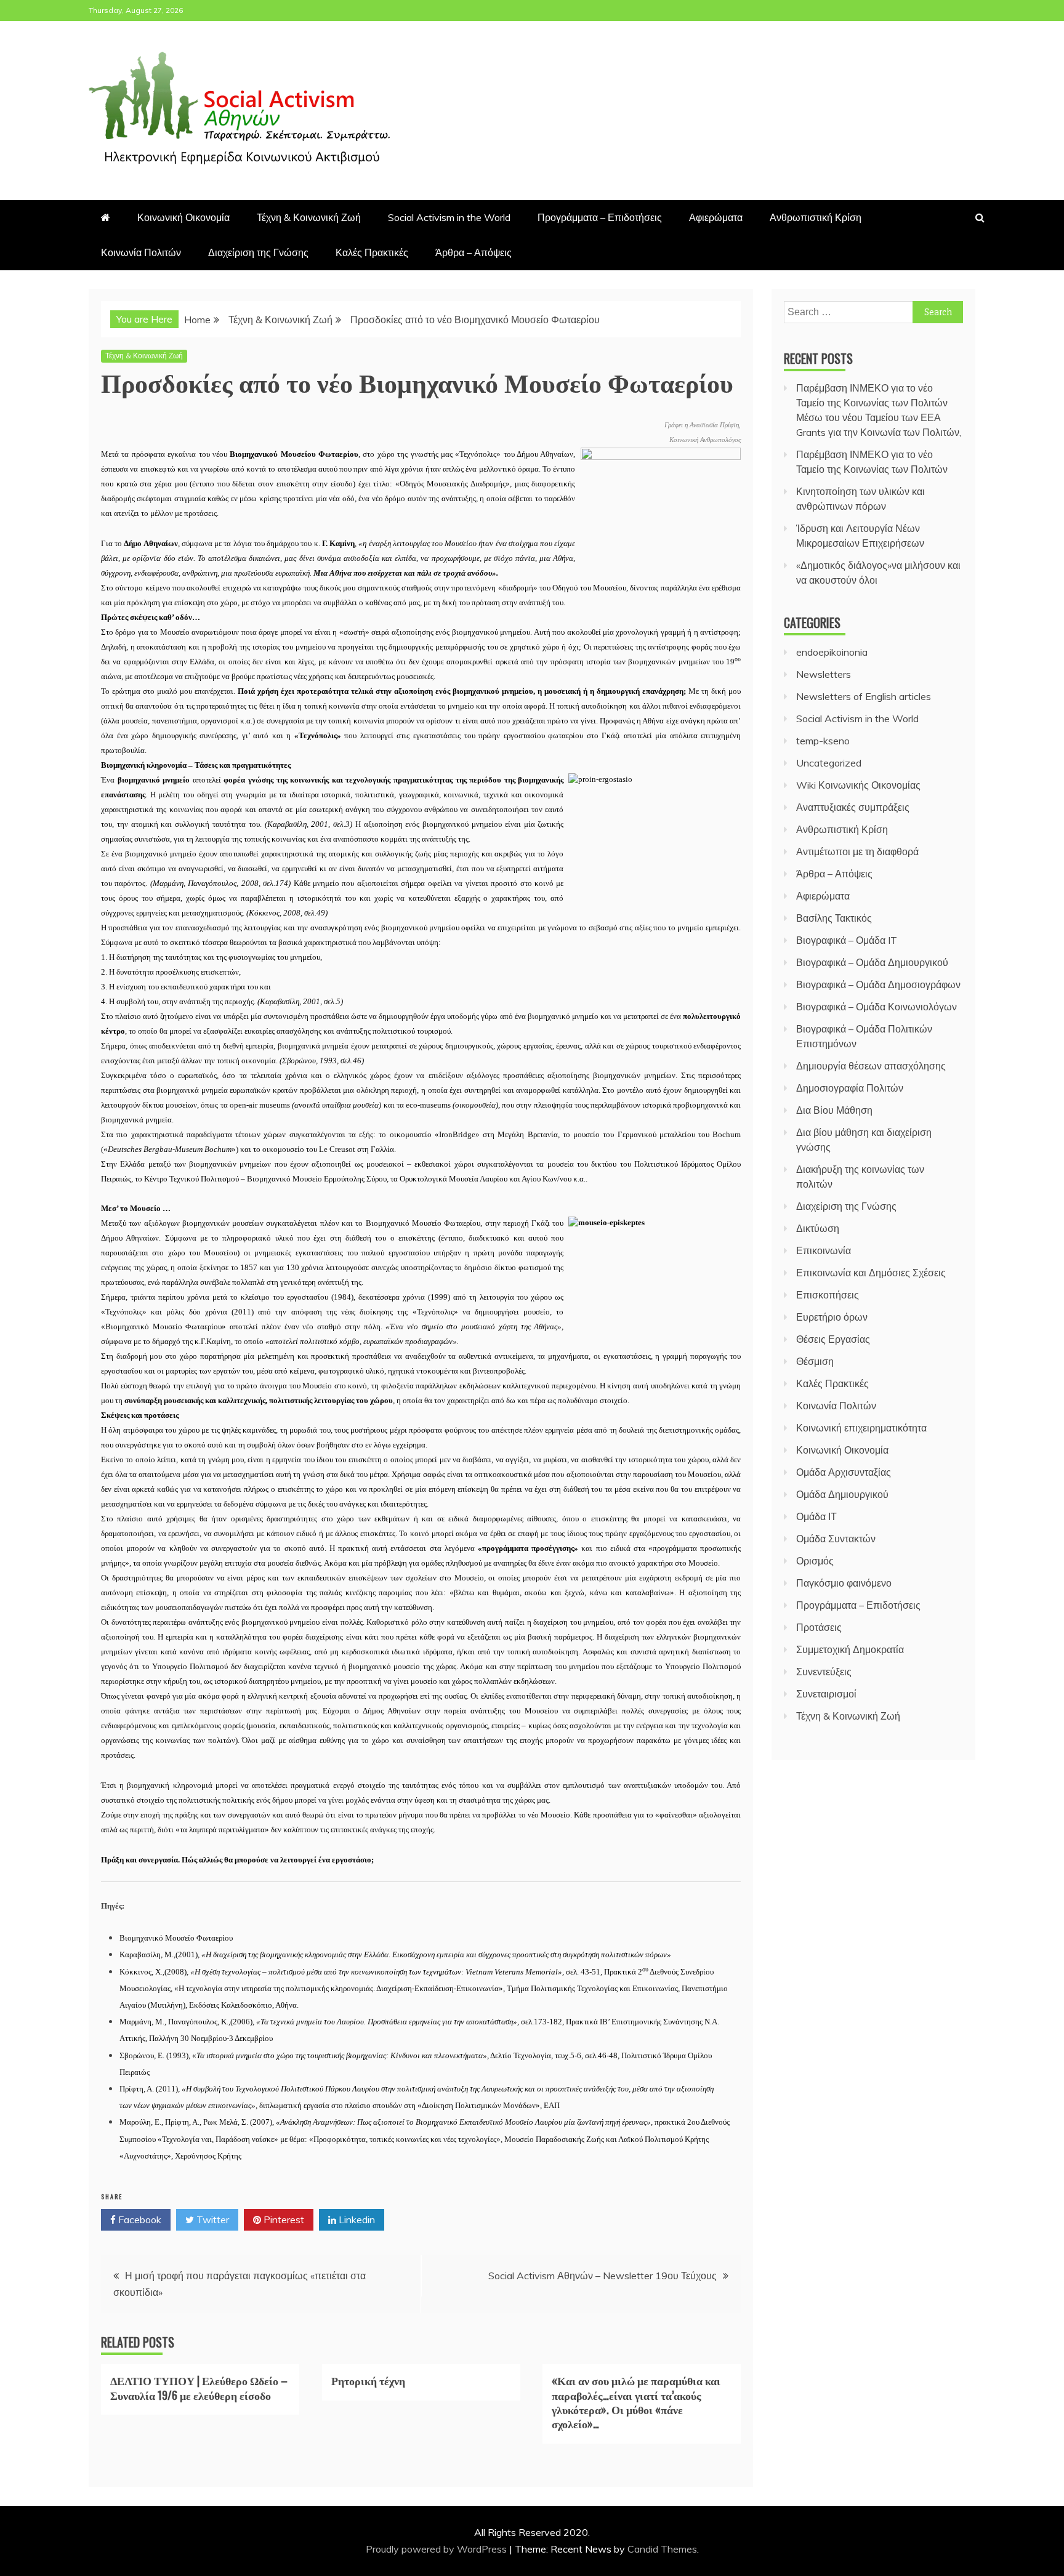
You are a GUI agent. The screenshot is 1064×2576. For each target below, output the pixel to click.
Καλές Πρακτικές (372, 252)
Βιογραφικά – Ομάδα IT (847, 940)
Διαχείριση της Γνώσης (258, 252)
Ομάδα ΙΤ (816, 1516)
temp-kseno (823, 741)
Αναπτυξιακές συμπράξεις (853, 807)
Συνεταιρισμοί (826, 1694)
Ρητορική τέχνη (368, 2380)
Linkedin (356, 2220)
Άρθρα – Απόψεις (474, 252)
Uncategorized (829, 763)
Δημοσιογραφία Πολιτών (850, 1088)
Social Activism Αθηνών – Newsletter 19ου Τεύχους (603, 2276)
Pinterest (283, 2220)
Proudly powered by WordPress (437, 2549)
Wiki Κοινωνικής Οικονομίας (858, 785)
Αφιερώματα (716, 217)
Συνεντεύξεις (824, 1672)
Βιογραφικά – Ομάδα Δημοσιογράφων (878, 984)
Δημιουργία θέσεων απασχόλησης (871, 1066)
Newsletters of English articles (864, 696)
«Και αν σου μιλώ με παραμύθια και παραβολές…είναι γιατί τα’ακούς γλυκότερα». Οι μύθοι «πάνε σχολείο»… (636, 2402)
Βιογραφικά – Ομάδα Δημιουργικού (872, 962)
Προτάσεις (819, 1627)
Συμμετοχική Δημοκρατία (850, 1649)
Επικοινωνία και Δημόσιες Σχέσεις (871, 1273)
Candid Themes (662, 2549)
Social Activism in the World (449, 217)
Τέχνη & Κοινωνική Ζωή (309, 217)
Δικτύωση (818, 1228)
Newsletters (824, 674)
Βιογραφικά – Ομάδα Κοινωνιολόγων (877, 1007)
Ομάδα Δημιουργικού (842, 1494)
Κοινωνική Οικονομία (183, 217)
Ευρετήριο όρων (832, 1317)
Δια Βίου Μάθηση (834, 1110)
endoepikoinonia (832, 652)
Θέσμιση (815, 1361)
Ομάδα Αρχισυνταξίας (844, 1472)
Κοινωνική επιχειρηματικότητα (861, 1428)
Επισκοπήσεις (828, 1295)
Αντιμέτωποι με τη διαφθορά (857, 851)
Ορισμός (815, 1561)
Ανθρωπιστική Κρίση (816, 217)
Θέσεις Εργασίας (833, 1339)
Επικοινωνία (824, 1250)
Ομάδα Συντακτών (836, 1539)
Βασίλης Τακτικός (834, 918)
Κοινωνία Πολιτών (141, 252)
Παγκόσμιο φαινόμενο (844, 1583)
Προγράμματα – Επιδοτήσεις (600, 217)
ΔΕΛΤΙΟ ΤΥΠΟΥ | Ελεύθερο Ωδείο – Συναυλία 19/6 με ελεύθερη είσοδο (199, 2387)
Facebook (139, 2220)
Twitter (212, 2220)
